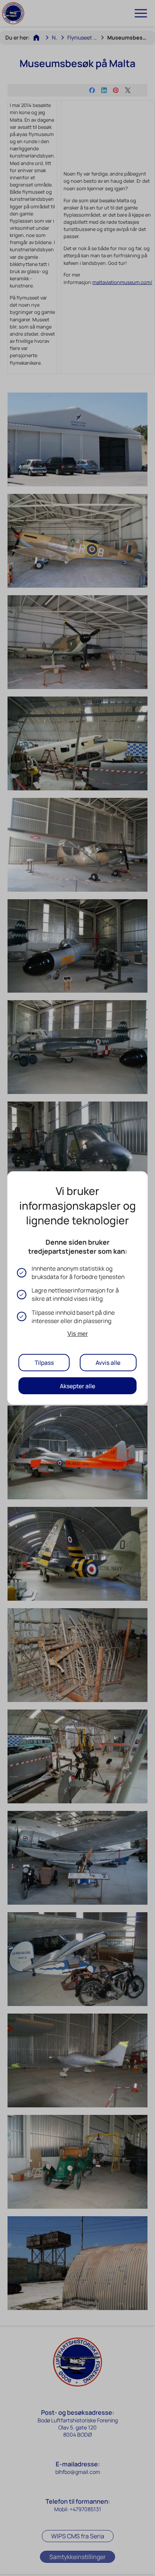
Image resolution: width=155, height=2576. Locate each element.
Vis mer (77, 1334)
